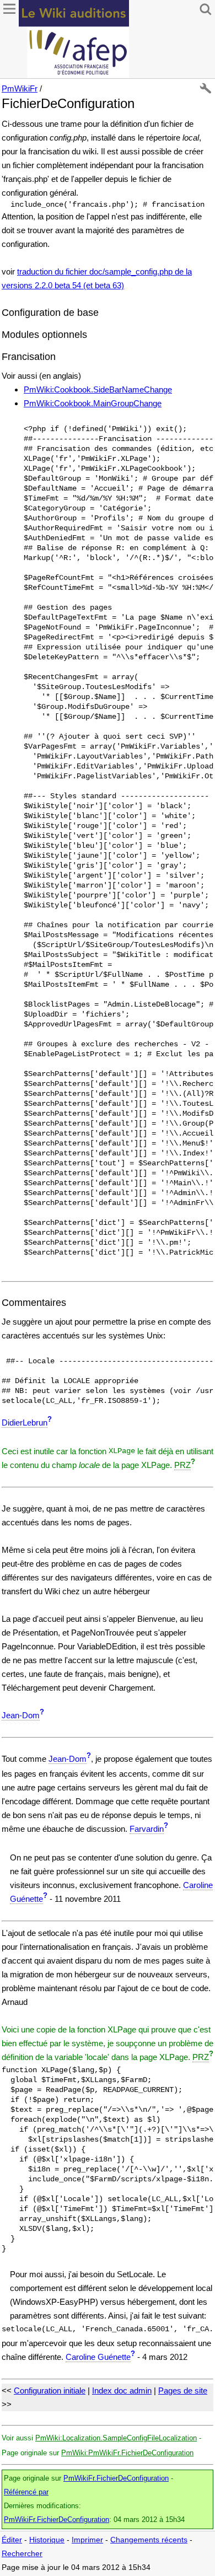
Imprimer (87, 2540)
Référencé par (26, 2492)
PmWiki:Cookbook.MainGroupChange (93, 403)
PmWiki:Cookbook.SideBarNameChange (98, 389)
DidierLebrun (25, 1423)
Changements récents (149, 2540)
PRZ (182, 1465)
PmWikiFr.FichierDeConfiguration (116, 2478)
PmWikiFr (20, 88)
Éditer (12, 2540)
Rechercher (22, 2554)
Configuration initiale (50, 2391)
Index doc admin (122, 2391)
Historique (47, 2540)
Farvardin (147, 1829)
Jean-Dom (21, 1715)
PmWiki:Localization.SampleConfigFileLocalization (116, 2438)
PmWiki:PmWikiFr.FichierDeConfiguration (127, 2453)
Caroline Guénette (98, 2357)
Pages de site (183, 2391)
